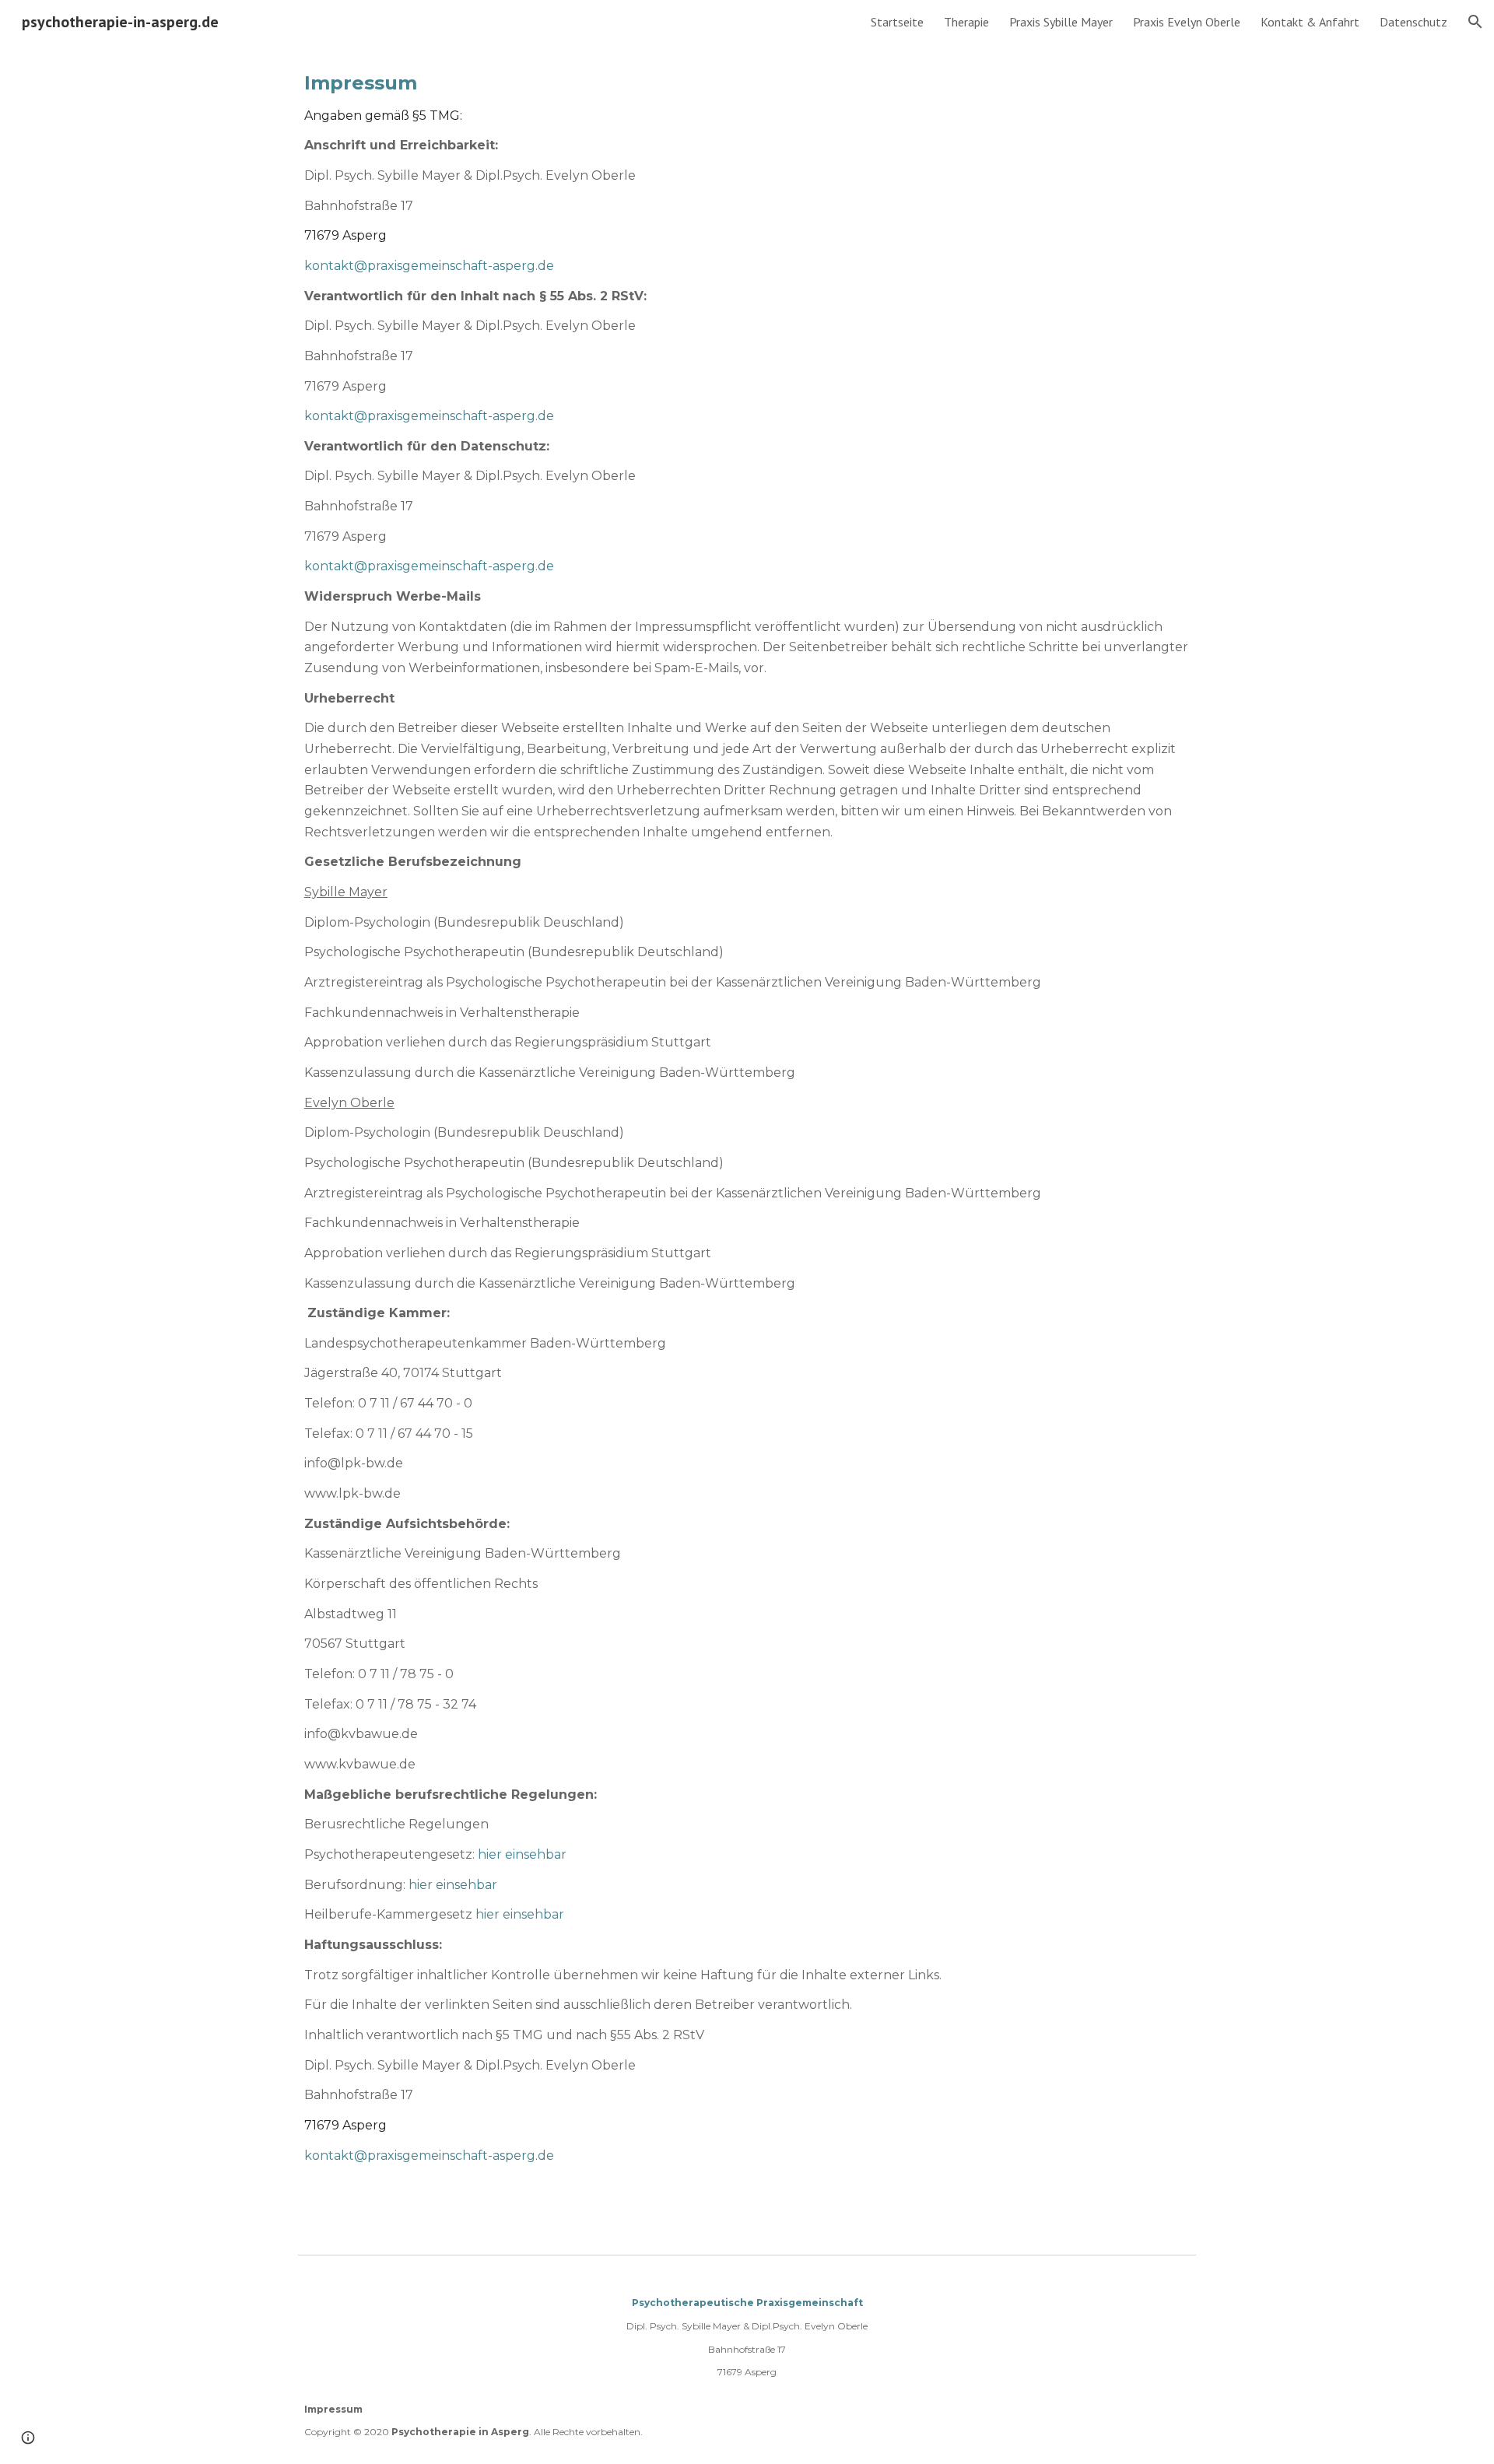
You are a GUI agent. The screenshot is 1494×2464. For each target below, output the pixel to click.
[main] (747, 1146)
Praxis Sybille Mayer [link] (1061, 22)
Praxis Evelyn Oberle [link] (1187, 22)
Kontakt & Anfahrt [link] (1310, 22)
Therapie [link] (966, 22)
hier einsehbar (522, 1854)
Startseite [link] (897, 22)
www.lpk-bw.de (352, 1493)
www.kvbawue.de (360, 1764)
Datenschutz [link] (1413, 22)
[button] (1475, 22)
